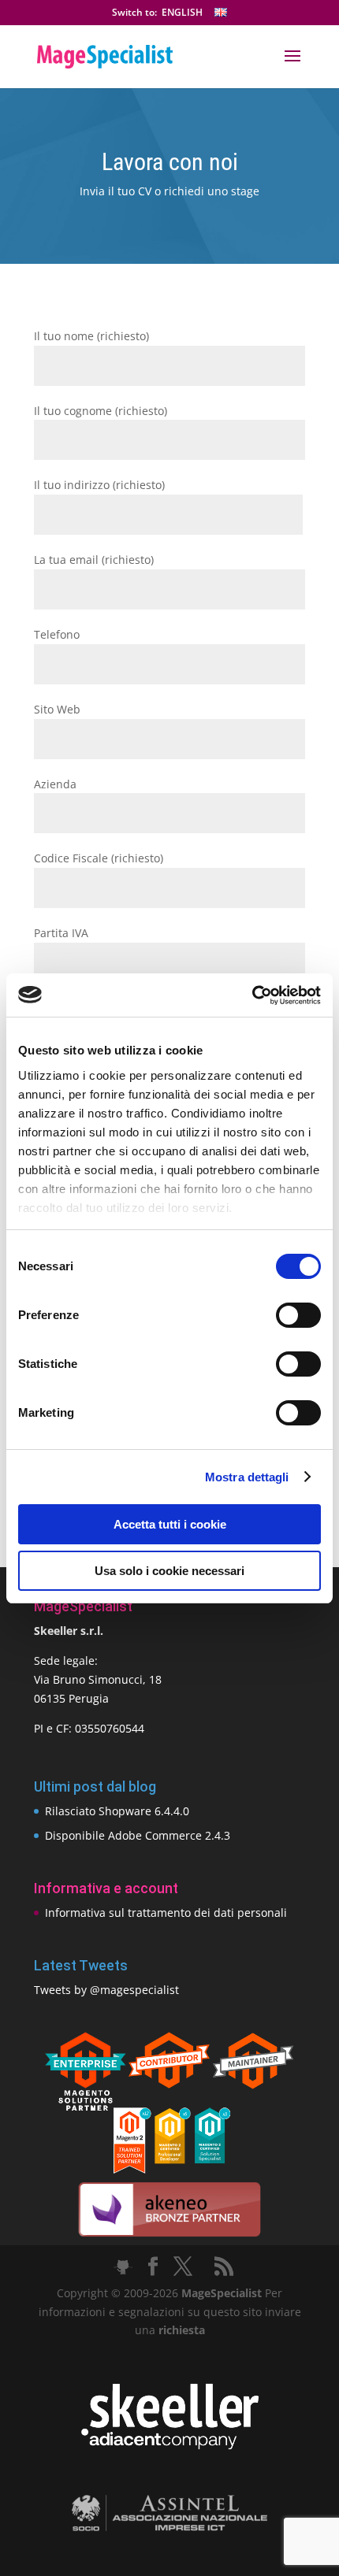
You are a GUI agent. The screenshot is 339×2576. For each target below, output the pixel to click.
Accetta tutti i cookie (170, 1524)
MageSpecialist (222, 2293)
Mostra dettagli (247, 1477)
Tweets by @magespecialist (106, 1990)
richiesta (180, 2330)
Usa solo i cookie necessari (169, 1571)
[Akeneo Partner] (169, 2235)
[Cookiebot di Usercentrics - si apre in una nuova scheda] (252, 995)
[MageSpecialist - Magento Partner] (169, 2169)
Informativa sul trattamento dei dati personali (166, 1913)
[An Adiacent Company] (170, 2446)
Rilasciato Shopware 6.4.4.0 (117, 1811)
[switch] (298, 1315)
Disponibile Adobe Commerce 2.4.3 (138, 1835)
